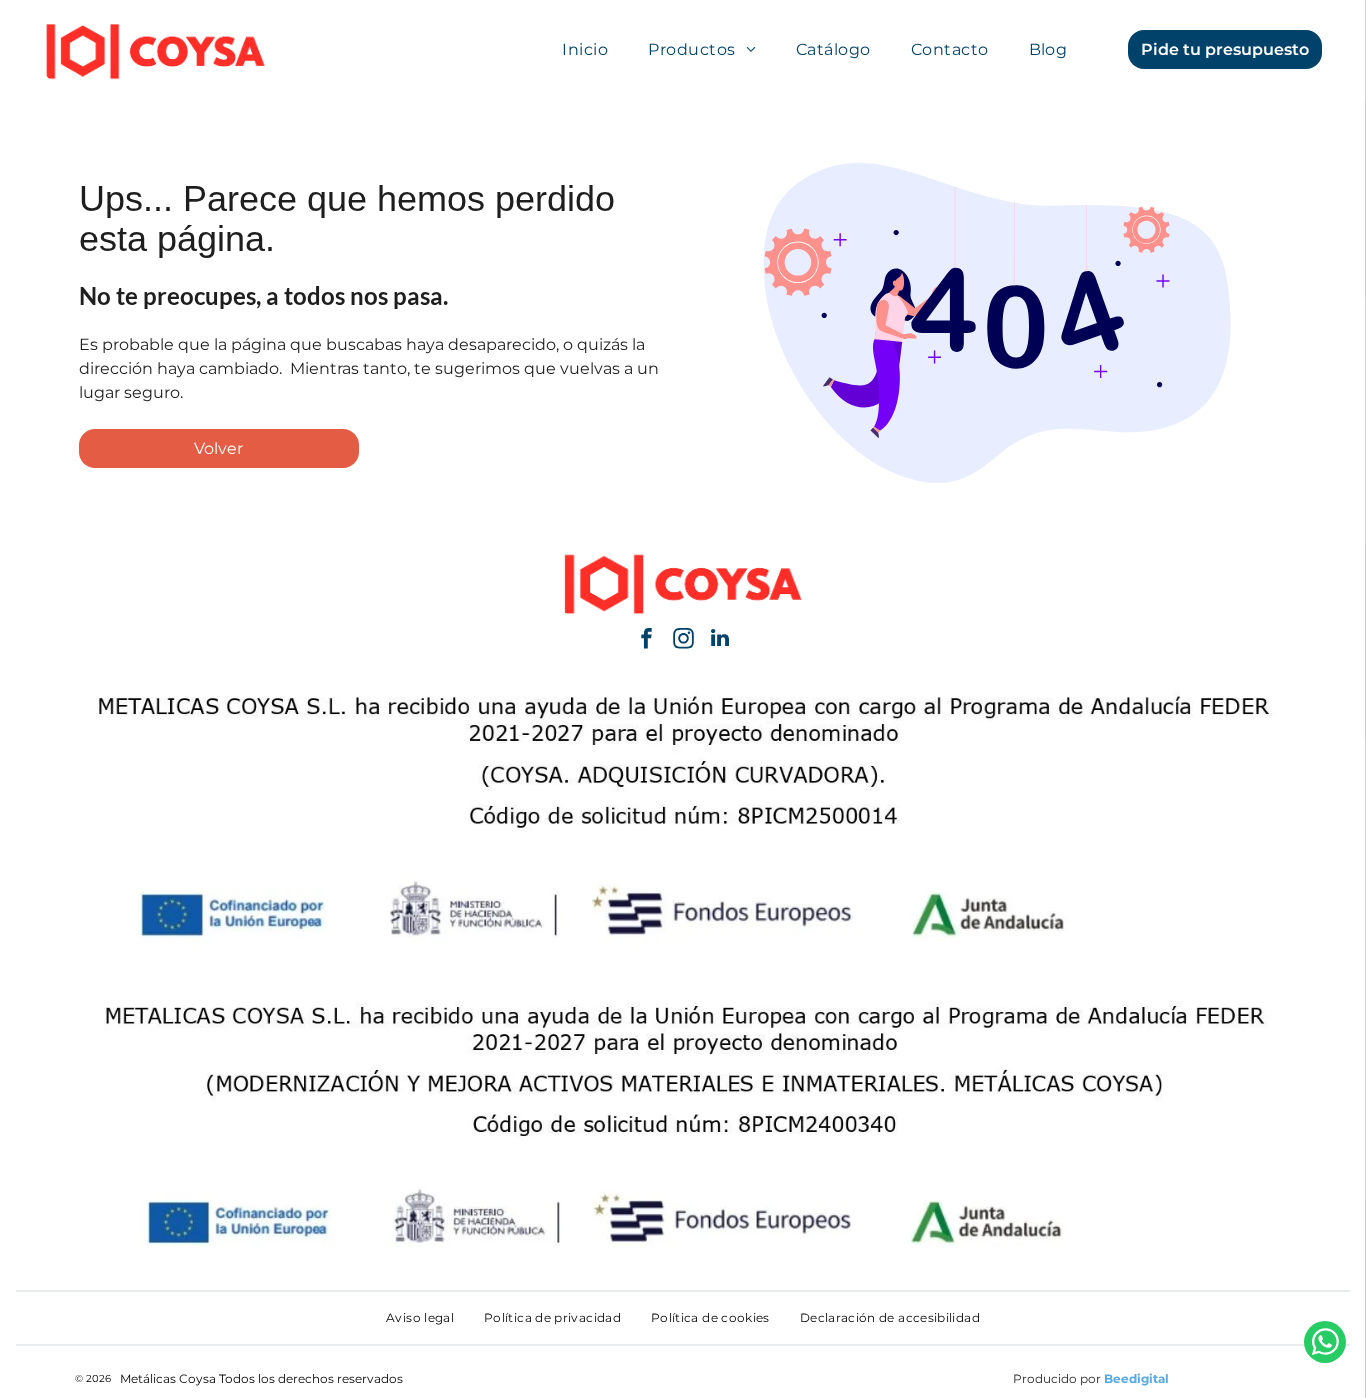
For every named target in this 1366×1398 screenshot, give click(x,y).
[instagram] (683, 640)
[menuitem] (585, 49)
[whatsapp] (1325, 1344)
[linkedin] (720, 640)
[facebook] (646, 640)
